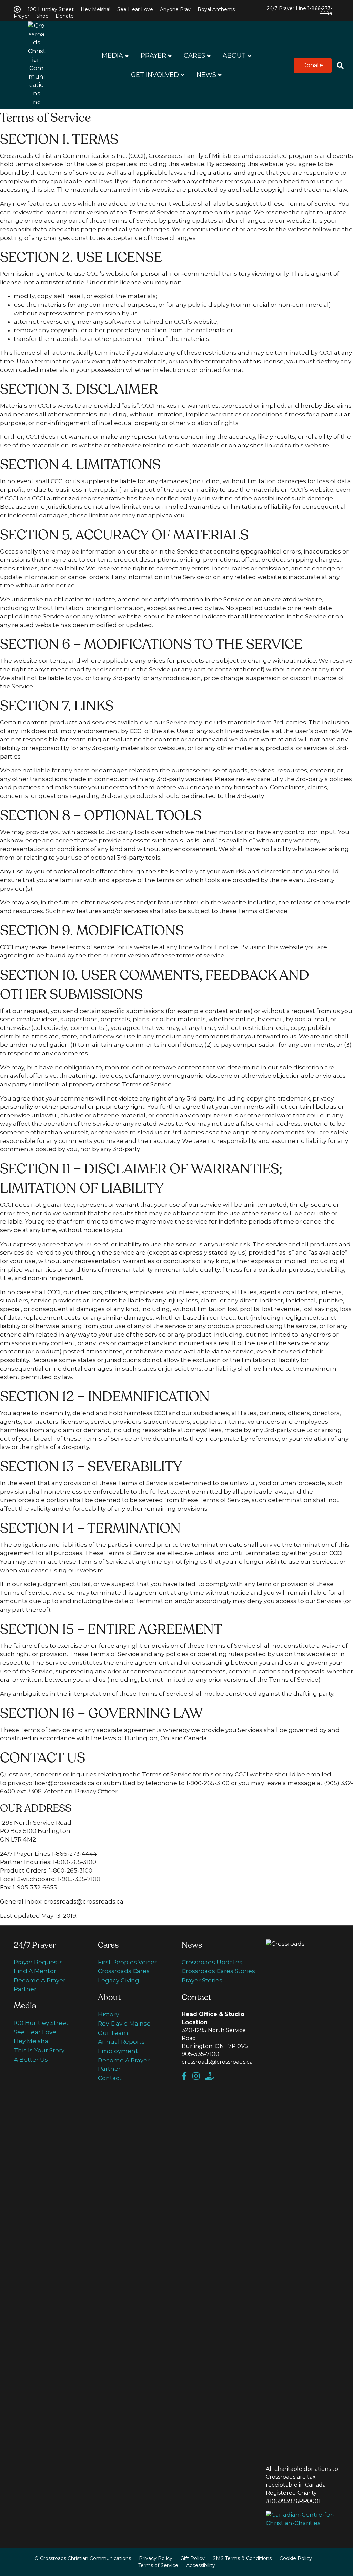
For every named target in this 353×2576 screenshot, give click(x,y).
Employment (118, 2051)
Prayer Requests (38, 1962)
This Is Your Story (39, 2050)
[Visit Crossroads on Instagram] (199, 2077)
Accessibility (201, 2565)
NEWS (206, 75)
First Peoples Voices (128, 1962)
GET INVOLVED (155, 75)
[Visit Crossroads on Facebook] (187, 2077)
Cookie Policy (296, 2558)
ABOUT (234, 55)
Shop (42, 16)
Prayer (22, 16)
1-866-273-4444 (320, 11)
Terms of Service (158, 2565)
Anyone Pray (175, 9)
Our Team (113, 2033)
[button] (313, 65)
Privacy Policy (156, 2558)
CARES (194, 55)
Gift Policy (193, 2558)
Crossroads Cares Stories (218, 1971)
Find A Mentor (35, 1971)
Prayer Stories (202, 1980)
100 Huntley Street (51, 9)
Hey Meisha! (95, 9)
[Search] (338, 65)
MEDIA (112, 55)
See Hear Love (135, 9)
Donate (65, 16)
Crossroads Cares (124, 1971)
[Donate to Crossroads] (212, 2077)
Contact (110, 2078)
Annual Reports (121, 2042)
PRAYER (153, 55)
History (108, 2014)
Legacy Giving (119, 1980)
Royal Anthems (216, 9)
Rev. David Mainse (124, 2024)
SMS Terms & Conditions (242, 2558)
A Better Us (31, 2060)
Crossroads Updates (212, 1962)
